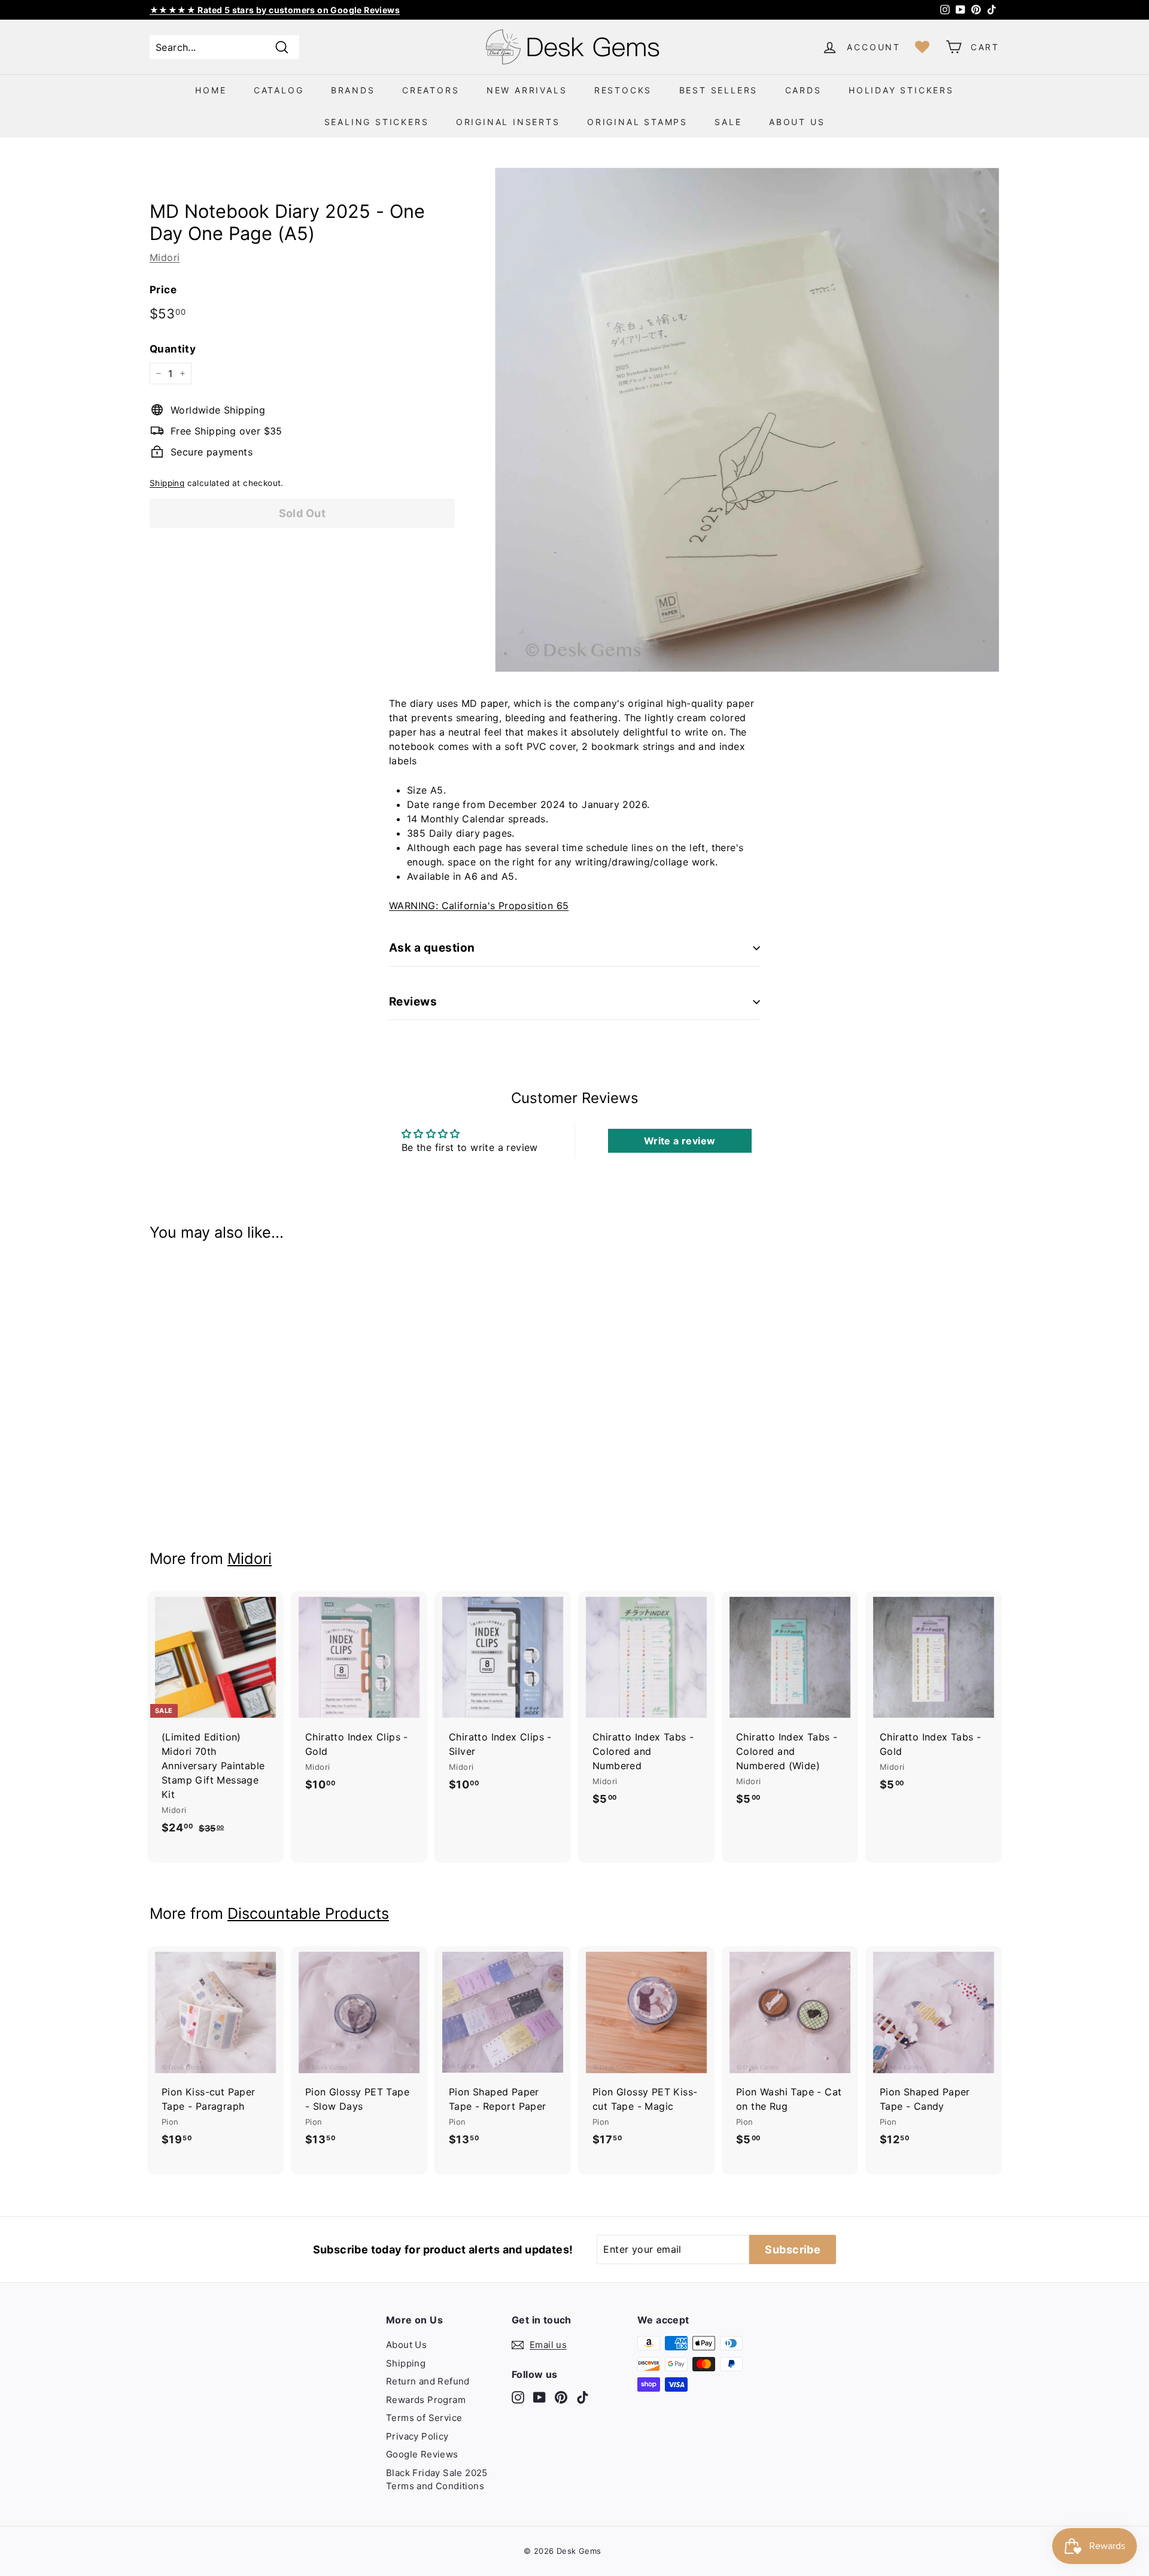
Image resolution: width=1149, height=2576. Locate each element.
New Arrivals (527, 90)
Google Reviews (422, 2454)
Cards (803, 90)
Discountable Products (308, 1913)
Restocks (623, 90)
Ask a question (432, 948)
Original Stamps (637, 122)
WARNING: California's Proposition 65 (479, 906)
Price (163, 290)
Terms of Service (424, 2418)
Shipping (167, 483)
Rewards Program (426, 2400)
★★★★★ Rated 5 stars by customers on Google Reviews (275, 10)
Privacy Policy (417, 2436)
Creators (431, 90)
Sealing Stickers (377, 122)
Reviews (413, 1002)
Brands (353, 90)
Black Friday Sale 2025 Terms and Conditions (437, 2480)
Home (211, 90)
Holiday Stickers (901, 90)
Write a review (680, 1141)
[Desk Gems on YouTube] (539, 2397)
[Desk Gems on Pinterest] (561, 2397)
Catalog (279, 90)
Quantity (173, 349)
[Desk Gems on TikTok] (583, 2397)
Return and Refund (428, 2381)
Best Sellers (719, 90)
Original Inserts (508, 122)
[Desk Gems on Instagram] (518, 2397)
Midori (165, 257)
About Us (797, 122)
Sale (728, 122)
